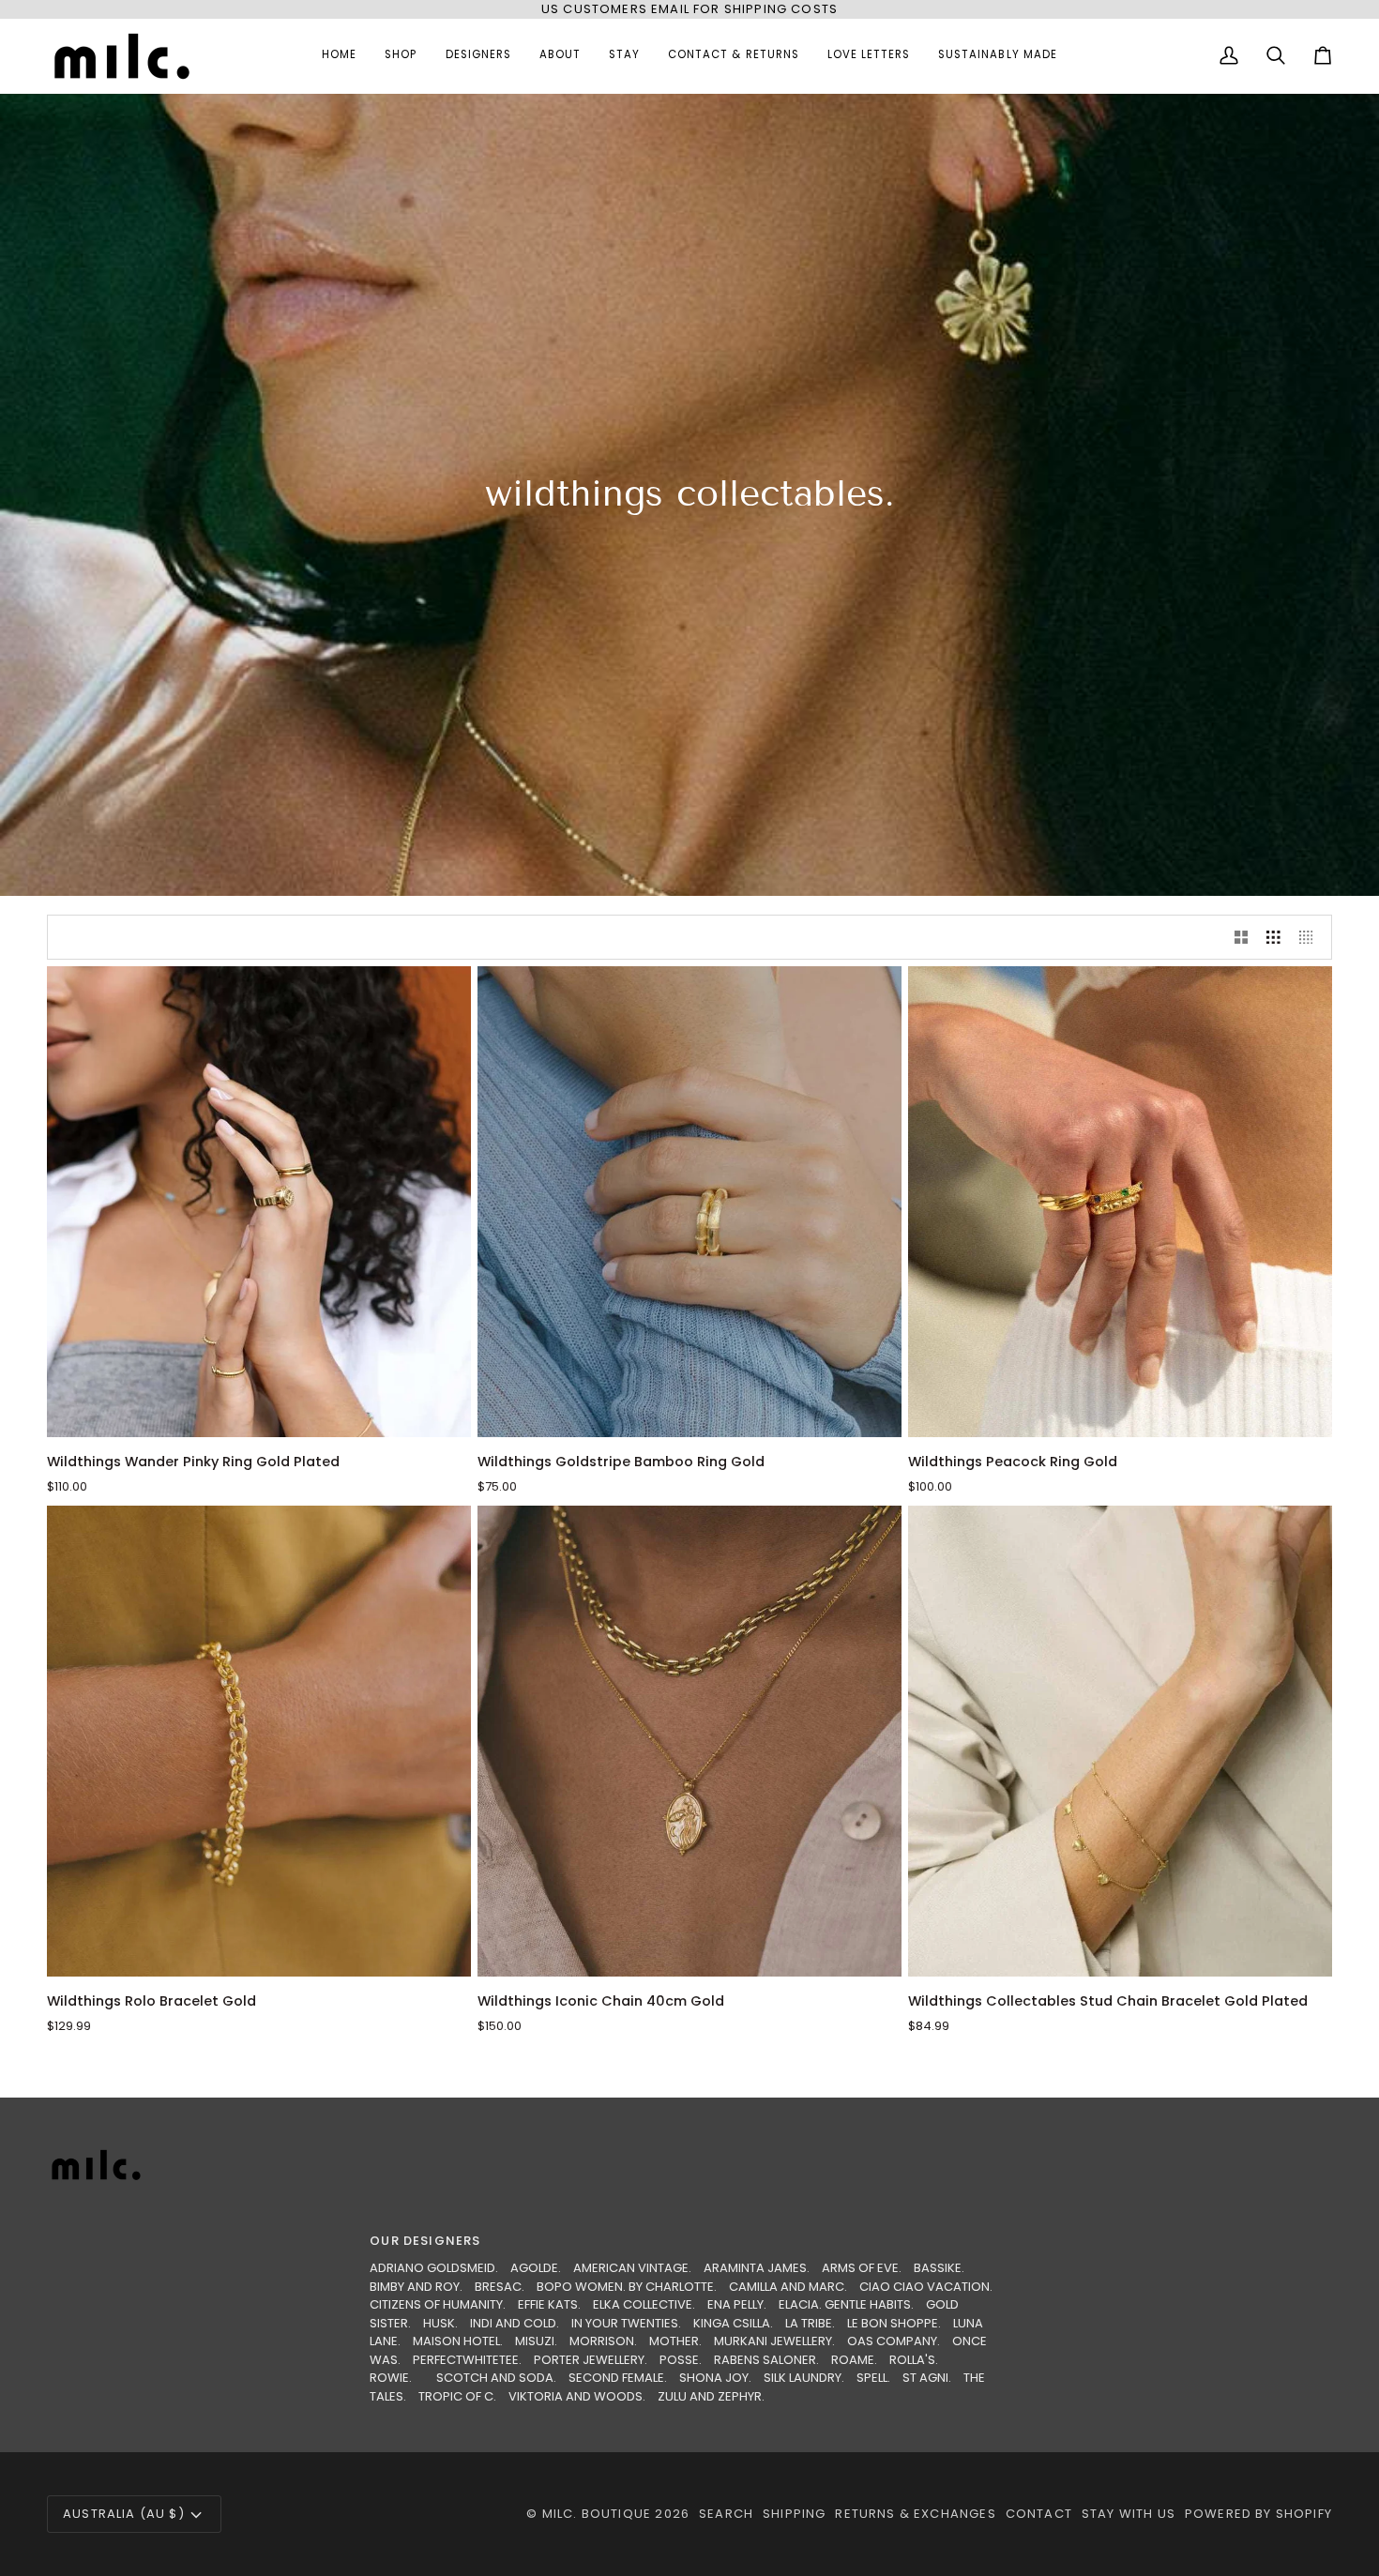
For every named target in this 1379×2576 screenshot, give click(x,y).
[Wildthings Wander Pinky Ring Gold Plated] (259, 1202)
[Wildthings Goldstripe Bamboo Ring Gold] (689, 1202)
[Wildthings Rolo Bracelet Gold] (259, 1741)
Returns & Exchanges (915, 2514)
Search (726, 2514)
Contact (1039, 2514)
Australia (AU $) (124, 2514)
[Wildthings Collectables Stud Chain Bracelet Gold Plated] (1120, 1741)
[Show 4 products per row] (1311, 937)
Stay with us (1129, 2514)
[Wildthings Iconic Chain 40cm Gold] (689, 1741)
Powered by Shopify (1258, 2514)
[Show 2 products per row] (1242, 937)
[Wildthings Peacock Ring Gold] (1120, 1202)
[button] (401, 56)
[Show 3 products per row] (1273, 937)
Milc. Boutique (597, 2514)
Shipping (794, 2514)
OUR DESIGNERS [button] (425, 2241)
